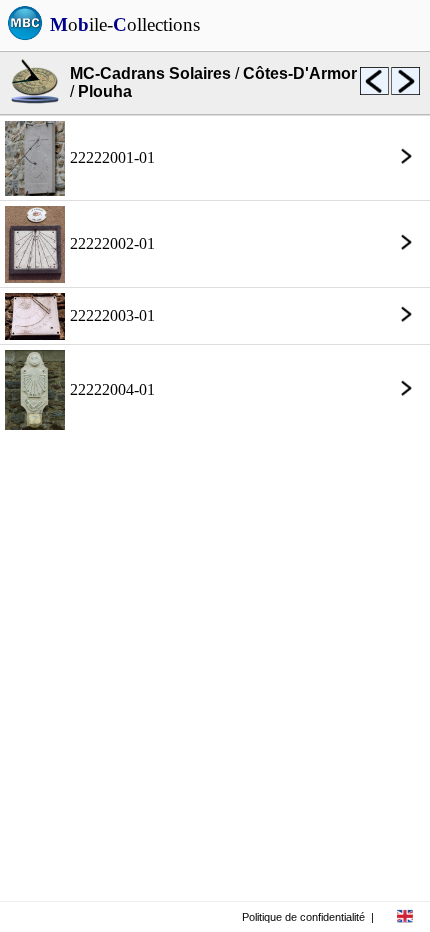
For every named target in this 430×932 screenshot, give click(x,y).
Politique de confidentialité (303, 917)
